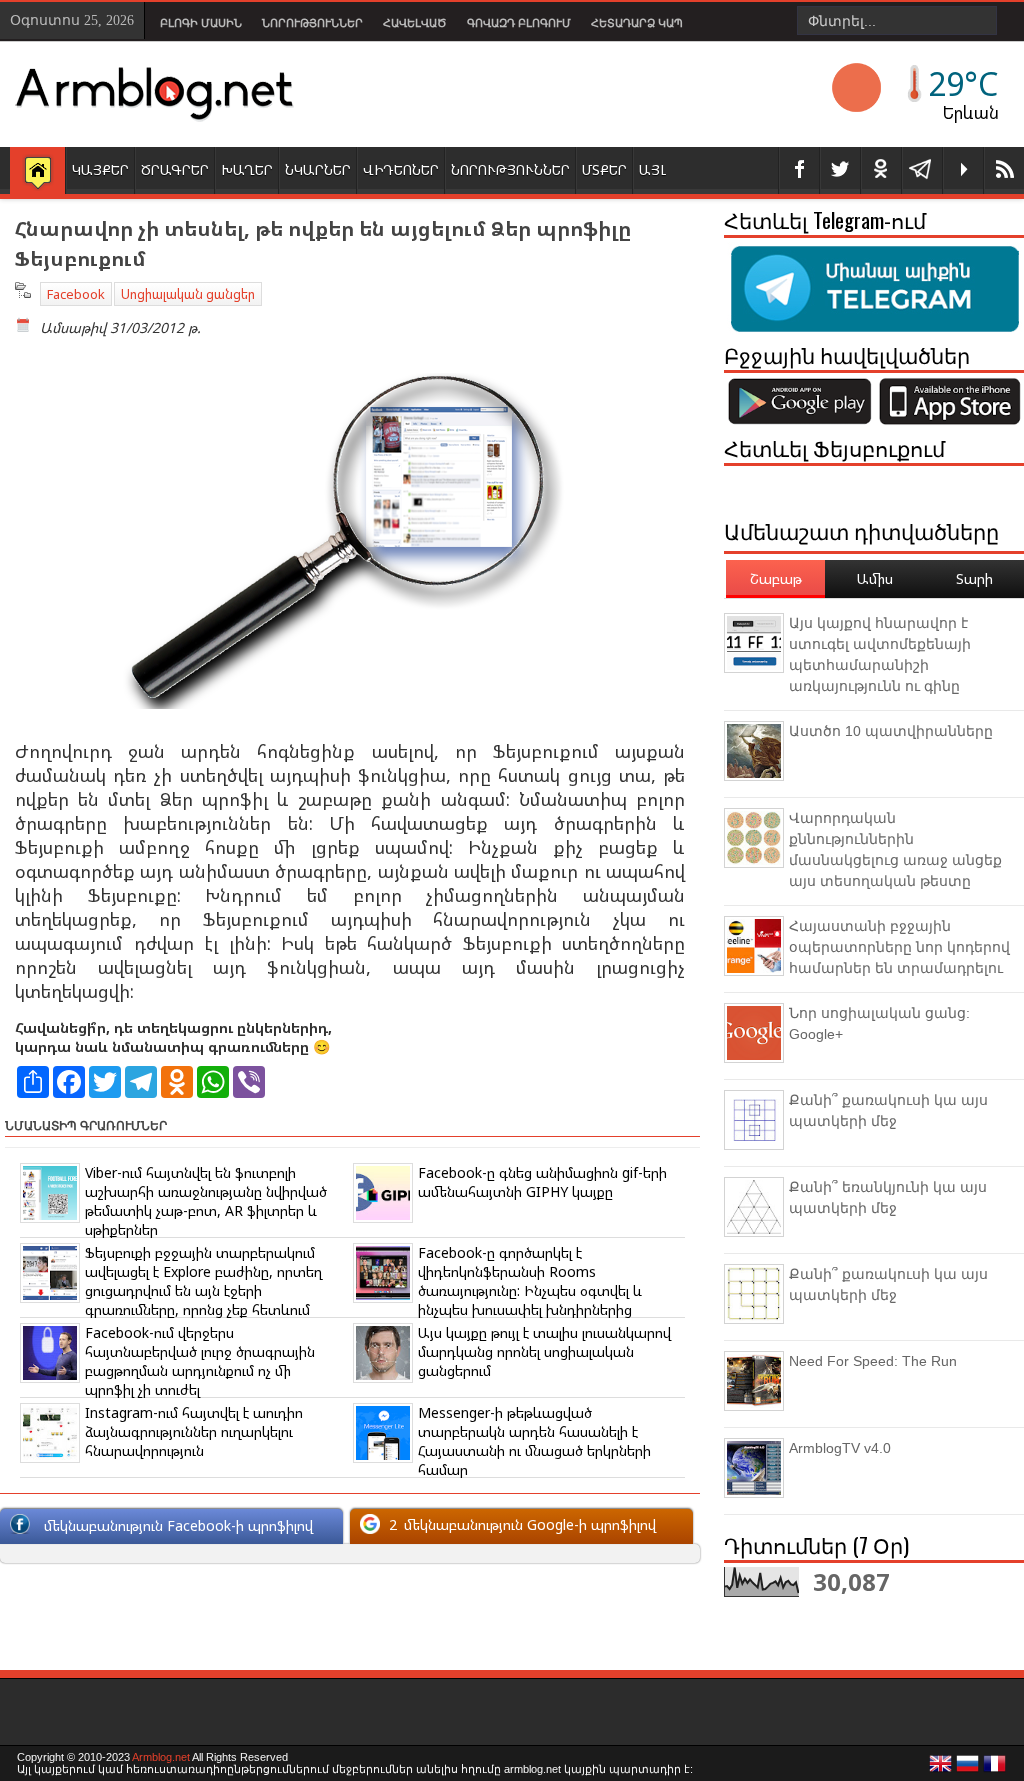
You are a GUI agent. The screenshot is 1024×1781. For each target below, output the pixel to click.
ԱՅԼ (652, 169)
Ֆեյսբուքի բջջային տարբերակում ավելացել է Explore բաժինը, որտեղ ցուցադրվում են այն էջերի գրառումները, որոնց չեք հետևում (203, 1281)
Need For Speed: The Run (873, 1361)
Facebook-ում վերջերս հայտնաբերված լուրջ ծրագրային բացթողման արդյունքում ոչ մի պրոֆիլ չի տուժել (200, 1361)
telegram (922, 170)
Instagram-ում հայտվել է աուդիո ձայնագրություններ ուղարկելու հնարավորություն (194, 1431)
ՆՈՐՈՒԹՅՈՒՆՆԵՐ (510, 169)
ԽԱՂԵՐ (247, 169)
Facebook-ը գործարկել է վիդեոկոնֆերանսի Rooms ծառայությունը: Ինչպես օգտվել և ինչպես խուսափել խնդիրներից (530, 1281)
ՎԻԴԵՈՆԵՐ (401, 169)
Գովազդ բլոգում (519, 23)
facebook (799, 170)
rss (1004, 170)
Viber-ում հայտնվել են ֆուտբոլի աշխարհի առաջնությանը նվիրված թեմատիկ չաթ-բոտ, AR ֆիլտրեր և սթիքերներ (206, 1201)
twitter (840, 170)
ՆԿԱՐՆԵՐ (318, 169)
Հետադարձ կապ (637, 23)
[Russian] (968, 1769)
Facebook (76, 294)
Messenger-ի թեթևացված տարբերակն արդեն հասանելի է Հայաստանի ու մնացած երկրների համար (534, 1441)
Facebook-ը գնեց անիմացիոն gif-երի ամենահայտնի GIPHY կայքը (542, 1182)
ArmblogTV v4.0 (840, 1448)
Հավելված (415, 23)
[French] (995, 1769)
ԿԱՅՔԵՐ (100, 169)
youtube (963, 170)
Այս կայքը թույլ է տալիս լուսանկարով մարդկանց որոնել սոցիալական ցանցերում (544, 1351)
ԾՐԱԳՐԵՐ (175, 169)
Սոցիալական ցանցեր (188, 294)
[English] (941, 1769)
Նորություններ (312, 23)
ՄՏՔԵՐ (604, 169)
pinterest (881, 170)
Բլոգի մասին (201, 23)
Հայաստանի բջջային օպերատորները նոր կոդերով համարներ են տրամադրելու (899, 947)
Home (37, 172)
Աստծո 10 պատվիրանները (891, 731)
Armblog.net (161, 1757)
